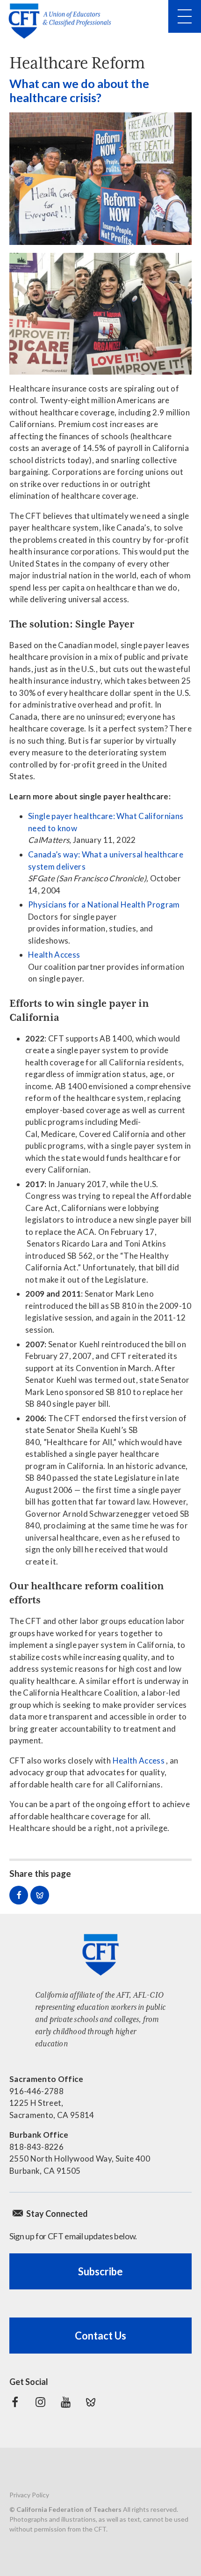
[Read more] (100, 179)
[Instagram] (40, 2402)
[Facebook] (15, 2402)
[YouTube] (65, 2402)
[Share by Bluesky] (40, 1895)
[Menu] (185, 16)
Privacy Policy (29, 2495)
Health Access (54, 955)
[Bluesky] (91, 2402)
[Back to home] (63, 21)
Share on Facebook (19, 1895)
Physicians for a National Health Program (104, 904)
